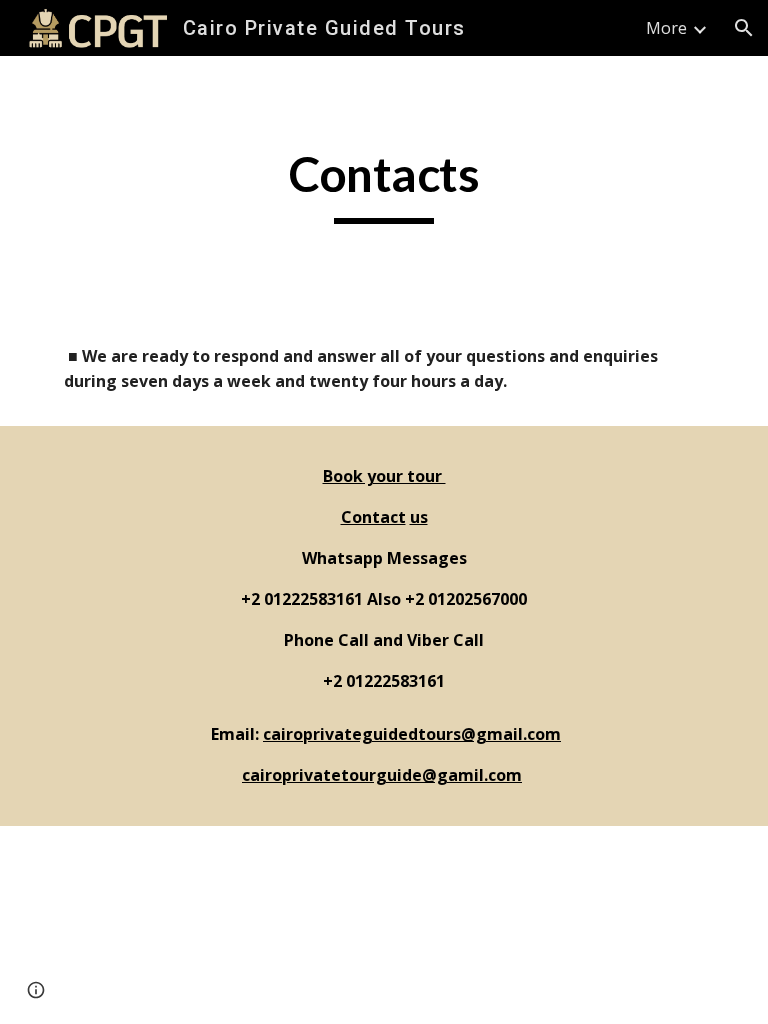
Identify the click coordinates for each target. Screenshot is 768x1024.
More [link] (666, 28)
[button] (744, 28)
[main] (383, 184)
